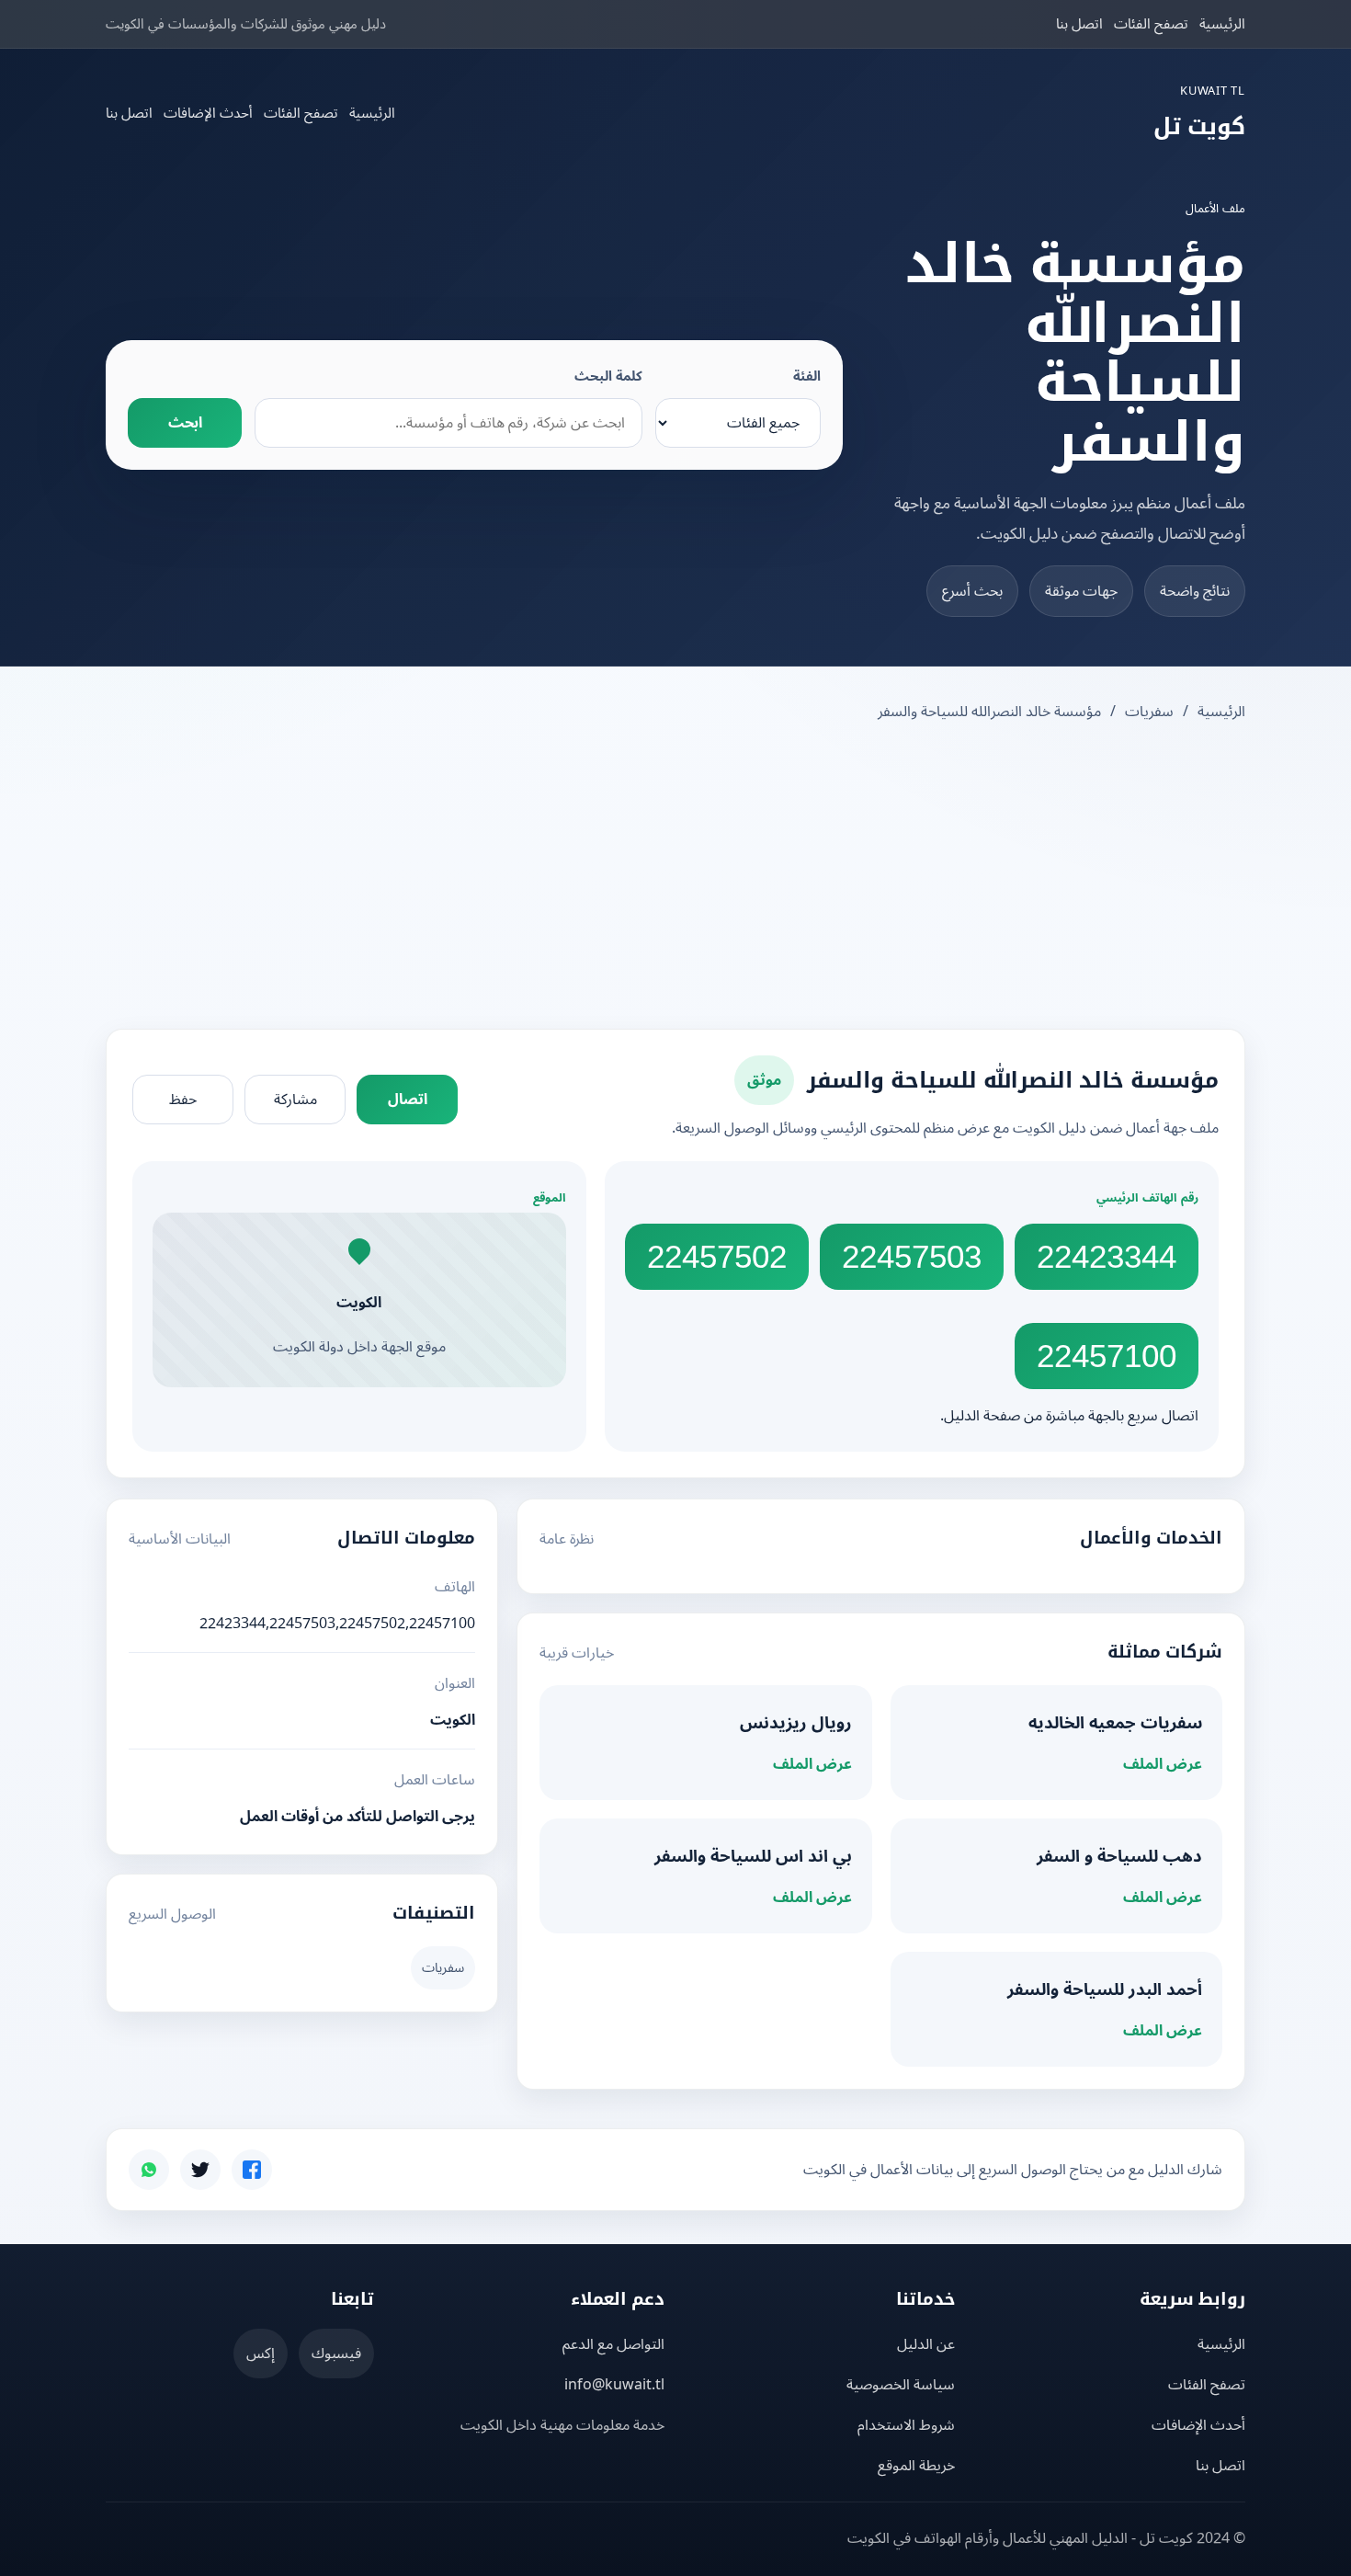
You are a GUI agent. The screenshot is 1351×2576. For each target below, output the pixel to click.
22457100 (1107, 1356)
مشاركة (295, 1100)
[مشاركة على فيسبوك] (252, 2170)
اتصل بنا (1079, 24)
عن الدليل (926, 2344)
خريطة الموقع (916, 2466)
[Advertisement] (675, 878)
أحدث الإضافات (208, 113)
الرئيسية (1222, 24)
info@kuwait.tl (614, 2385)
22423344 (1107, 1256)
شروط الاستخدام (906, 2425)
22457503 (912, 1256)
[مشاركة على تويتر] (200, 2170)
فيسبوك (336, 2354)
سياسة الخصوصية (901, 2385)
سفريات (1149, 712)
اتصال (408, 1100)
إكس (261, 2354)
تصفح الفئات (1151, 24)
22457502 (717, 1256)
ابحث (185, 423)
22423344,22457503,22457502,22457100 (337, 1624)
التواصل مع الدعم (613, 2344)
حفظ (183, 1100)
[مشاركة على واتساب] (149, 2170)
